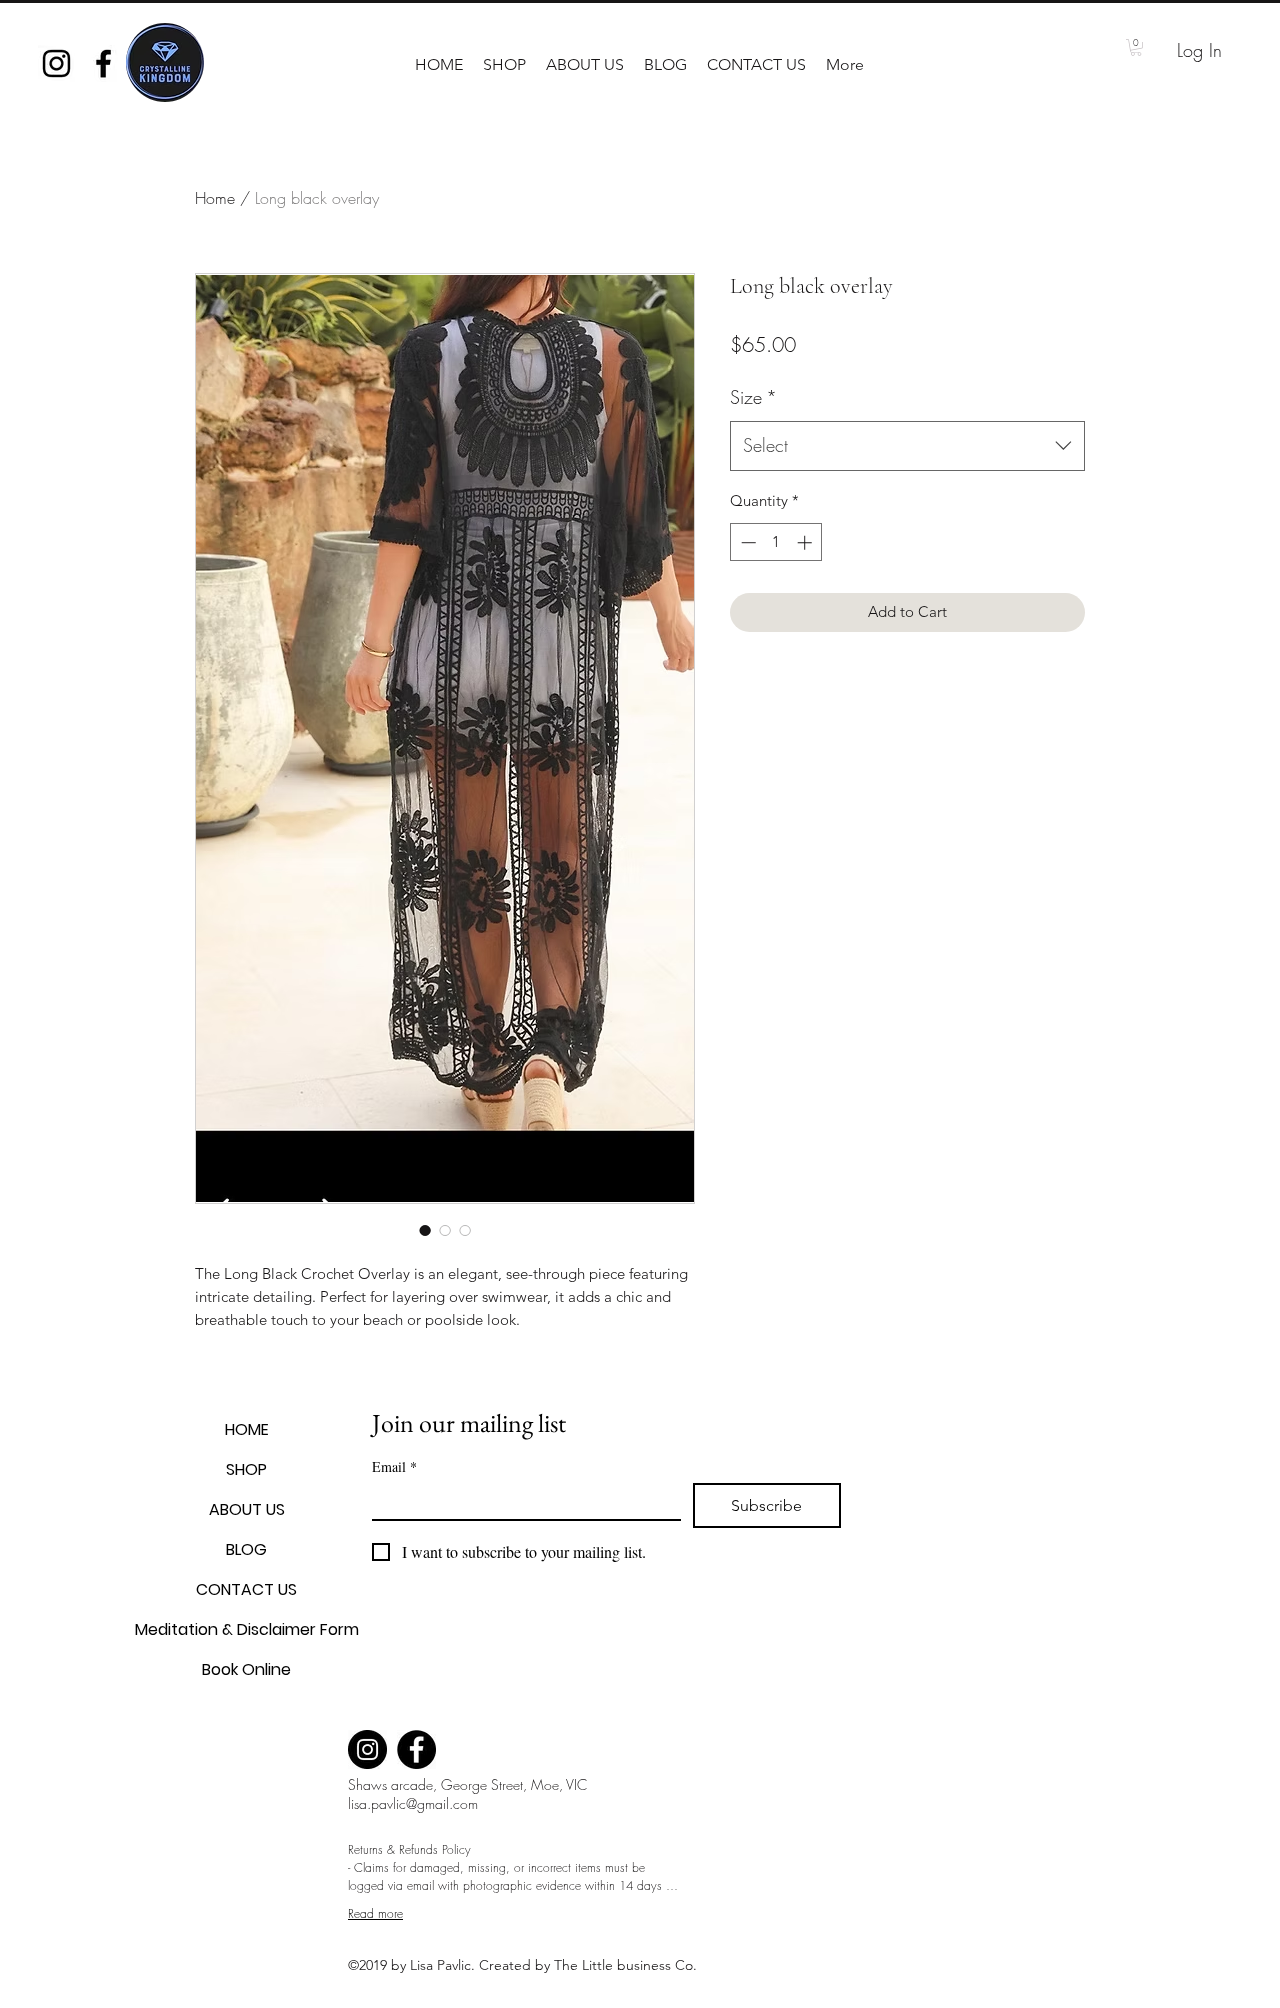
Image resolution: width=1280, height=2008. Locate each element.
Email (394, 1466)
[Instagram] (367, 1749)
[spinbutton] (776, 542)
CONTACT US (246, 1589)
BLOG (246, 1549)
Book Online (246, 1669)
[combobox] (907, 446)
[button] (504, 65)
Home (215, 198)
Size (753, 397)
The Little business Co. (627, 1965)
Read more (375, 1913)
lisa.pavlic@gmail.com (413, 1803)
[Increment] (806, 542)
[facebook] (103, 63)
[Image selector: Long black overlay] (425, 1230)
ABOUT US (247, 1509)
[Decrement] (746, 542)
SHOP (246, 1469)
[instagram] (56, 63)
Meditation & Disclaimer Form (246, 1629)
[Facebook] (416, 1749)
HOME (247, 1429)
